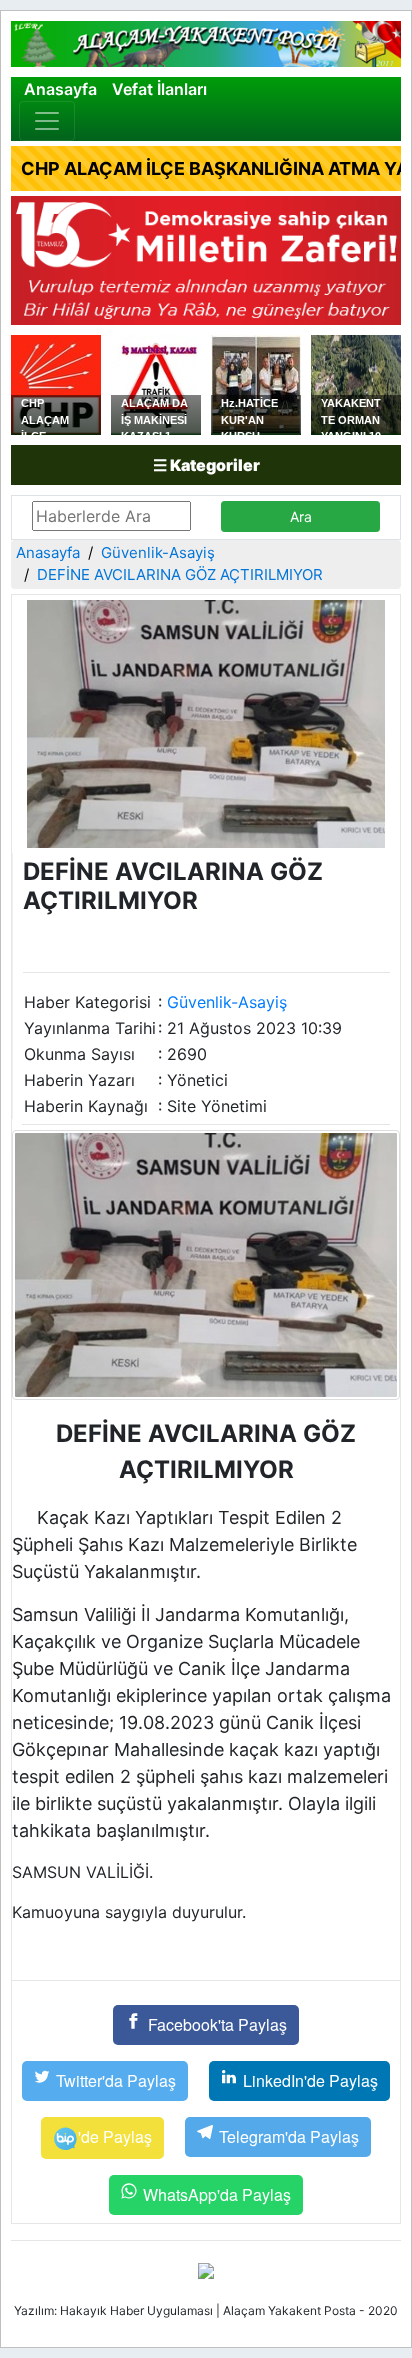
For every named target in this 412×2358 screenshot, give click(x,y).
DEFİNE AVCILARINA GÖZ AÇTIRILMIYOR (180, 574)
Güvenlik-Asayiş (158, 552)
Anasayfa (60, 89)
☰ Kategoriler (206, 465)
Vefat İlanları (159, 89)
